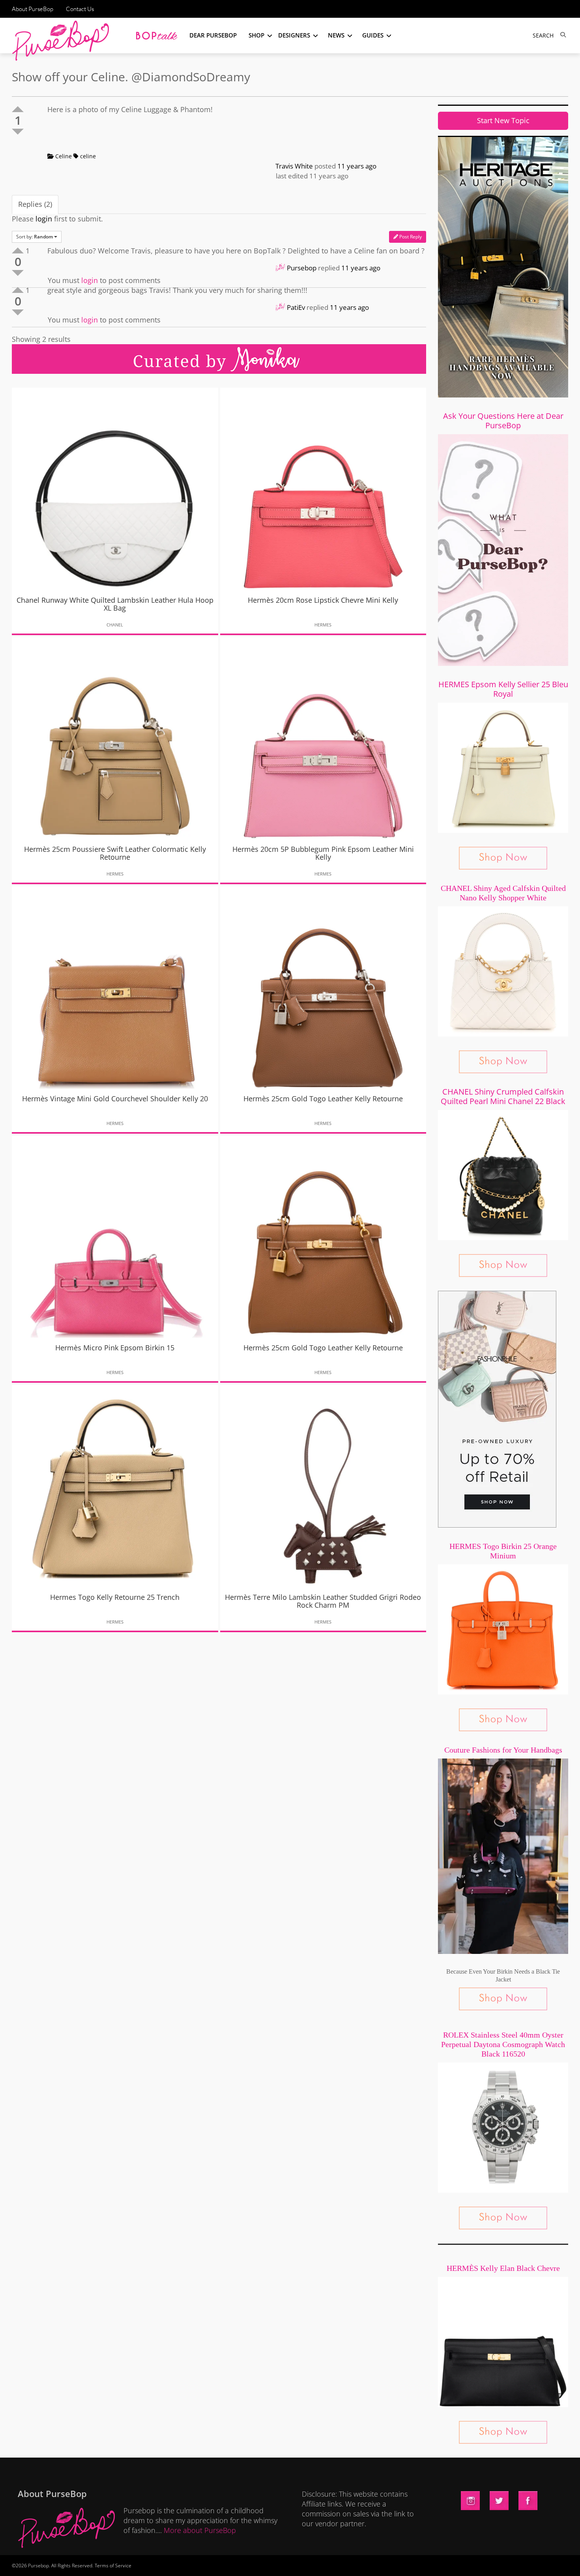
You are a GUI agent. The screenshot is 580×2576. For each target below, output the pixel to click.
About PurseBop (33, 9)
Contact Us (80, 9)
